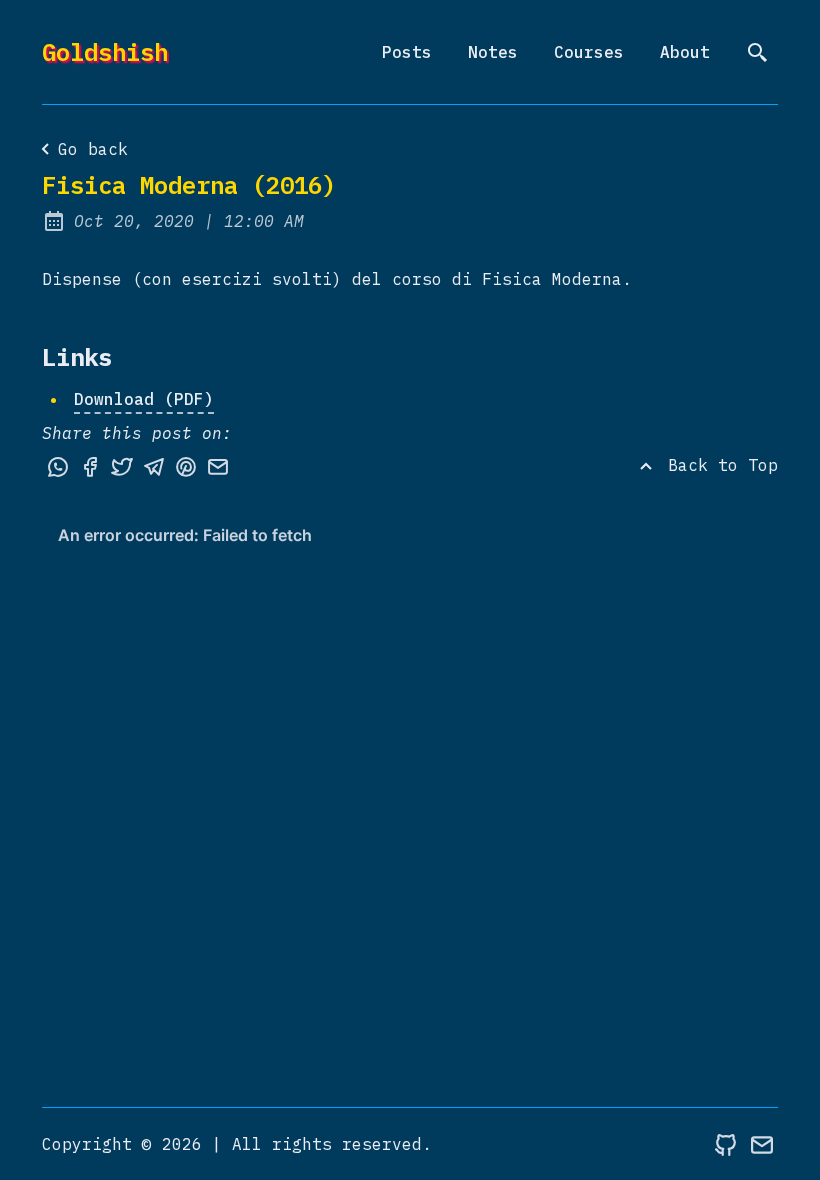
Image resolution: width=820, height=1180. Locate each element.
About (685, 52)
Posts (407, 52)
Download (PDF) (144, 399)
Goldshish (105, 52)
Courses (589, 52)
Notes (493, 52)
